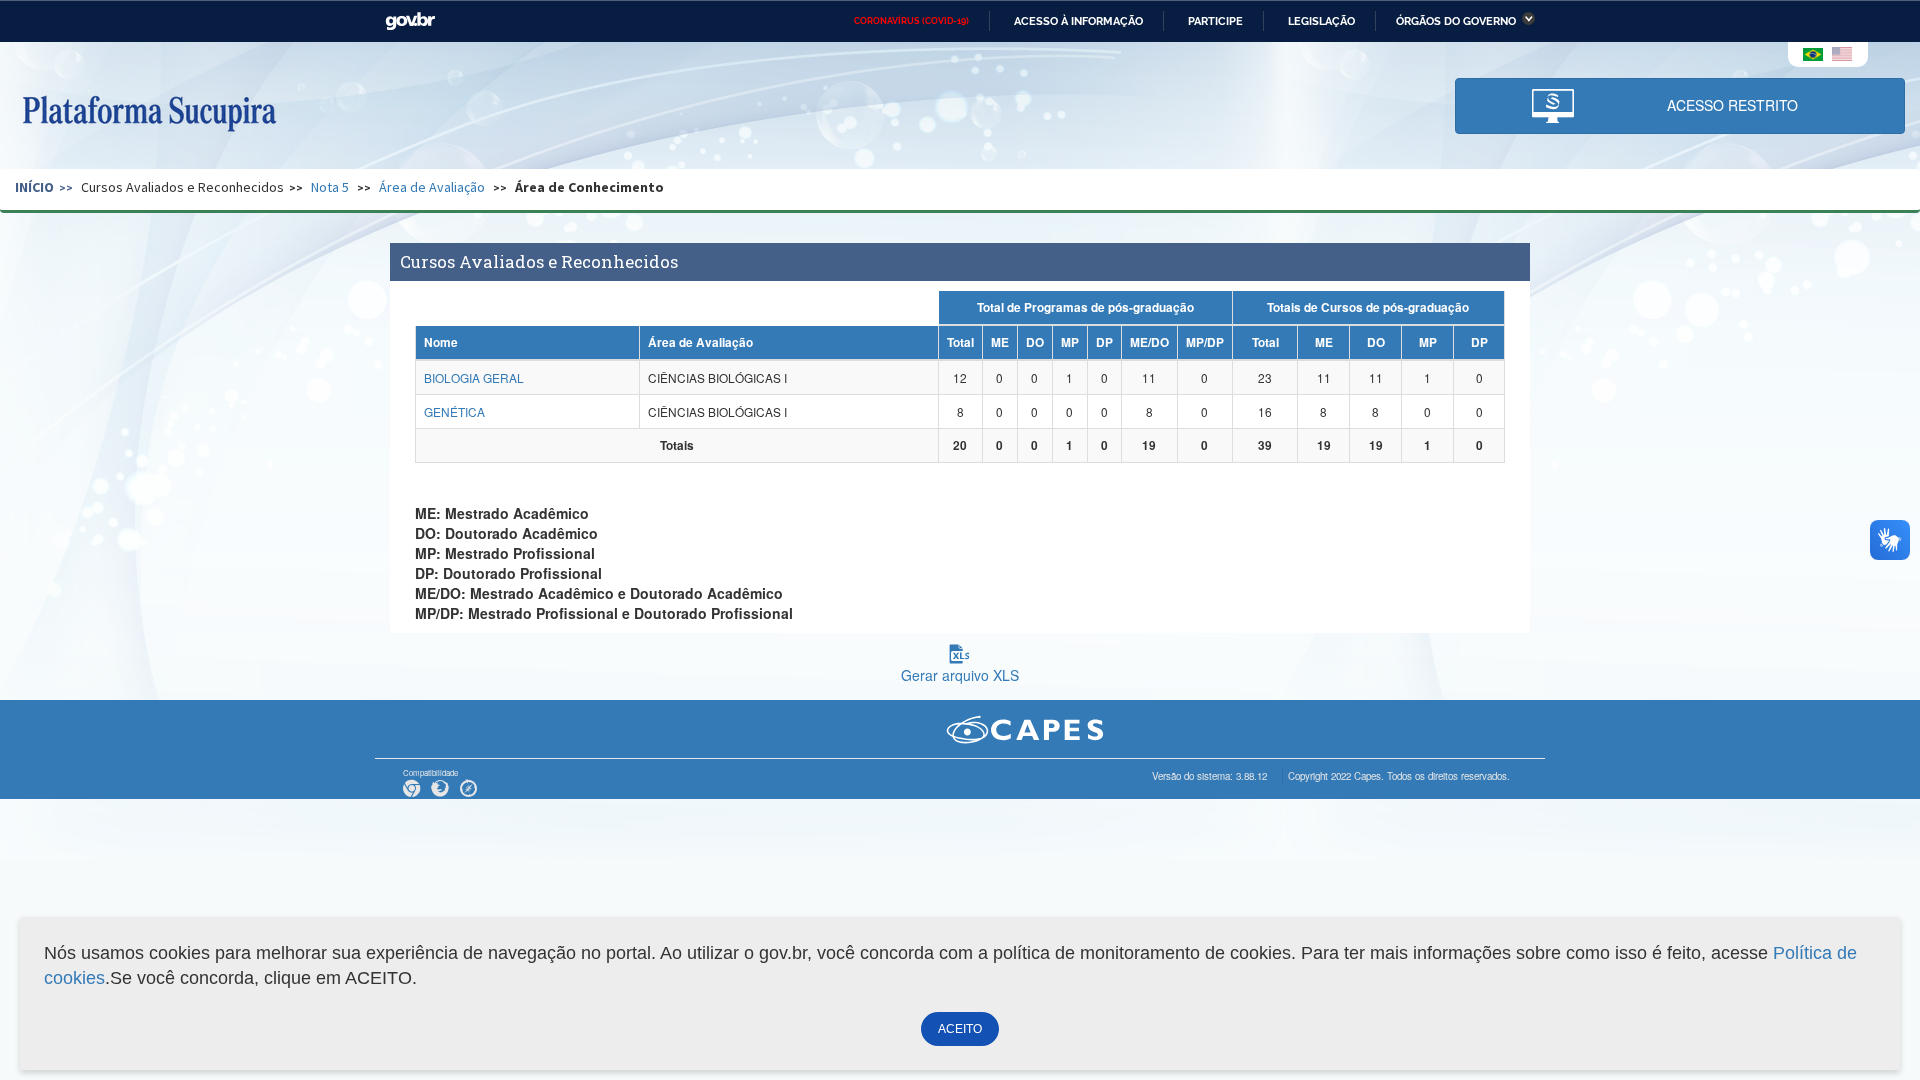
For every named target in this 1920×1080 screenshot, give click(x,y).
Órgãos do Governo (1456, 21)
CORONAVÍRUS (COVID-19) (911, 21)
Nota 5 (330, 187)
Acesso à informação (1078, 21)
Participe (1215, 21)
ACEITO (960, 1029)
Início (34, 187)
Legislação (1321, 21)
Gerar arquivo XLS (960, 675)
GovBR (410, 21)
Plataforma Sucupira (149, 111)
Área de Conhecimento (589, 187)
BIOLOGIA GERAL (474, 377)
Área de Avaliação (432, 187)
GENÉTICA (454, 411)
